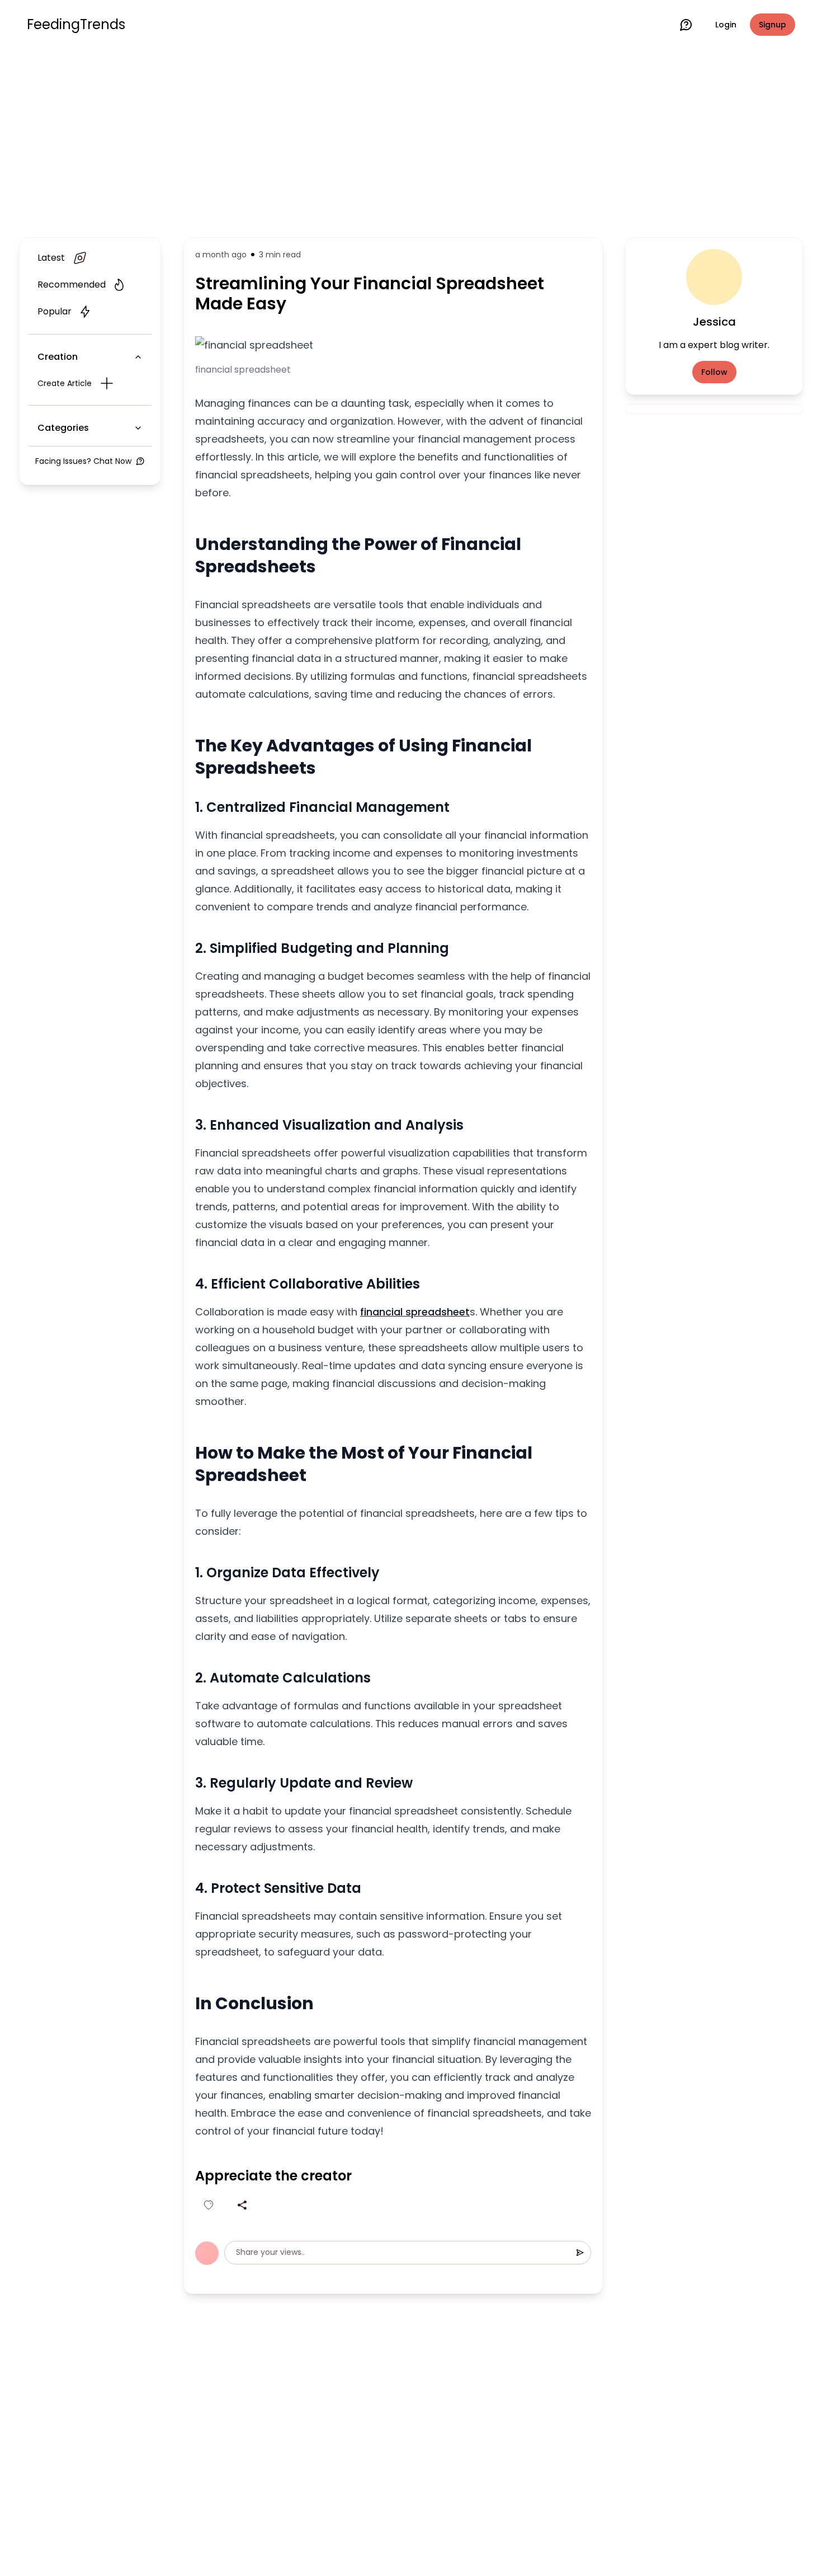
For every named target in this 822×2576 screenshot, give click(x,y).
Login (726, 25)
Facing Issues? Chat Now (83, 461)
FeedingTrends (76, 25)
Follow (714, 372)
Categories (63, 428)
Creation (58, 357)
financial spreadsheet (415, 1312)
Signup (773, 25)
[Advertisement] (411, 141)
